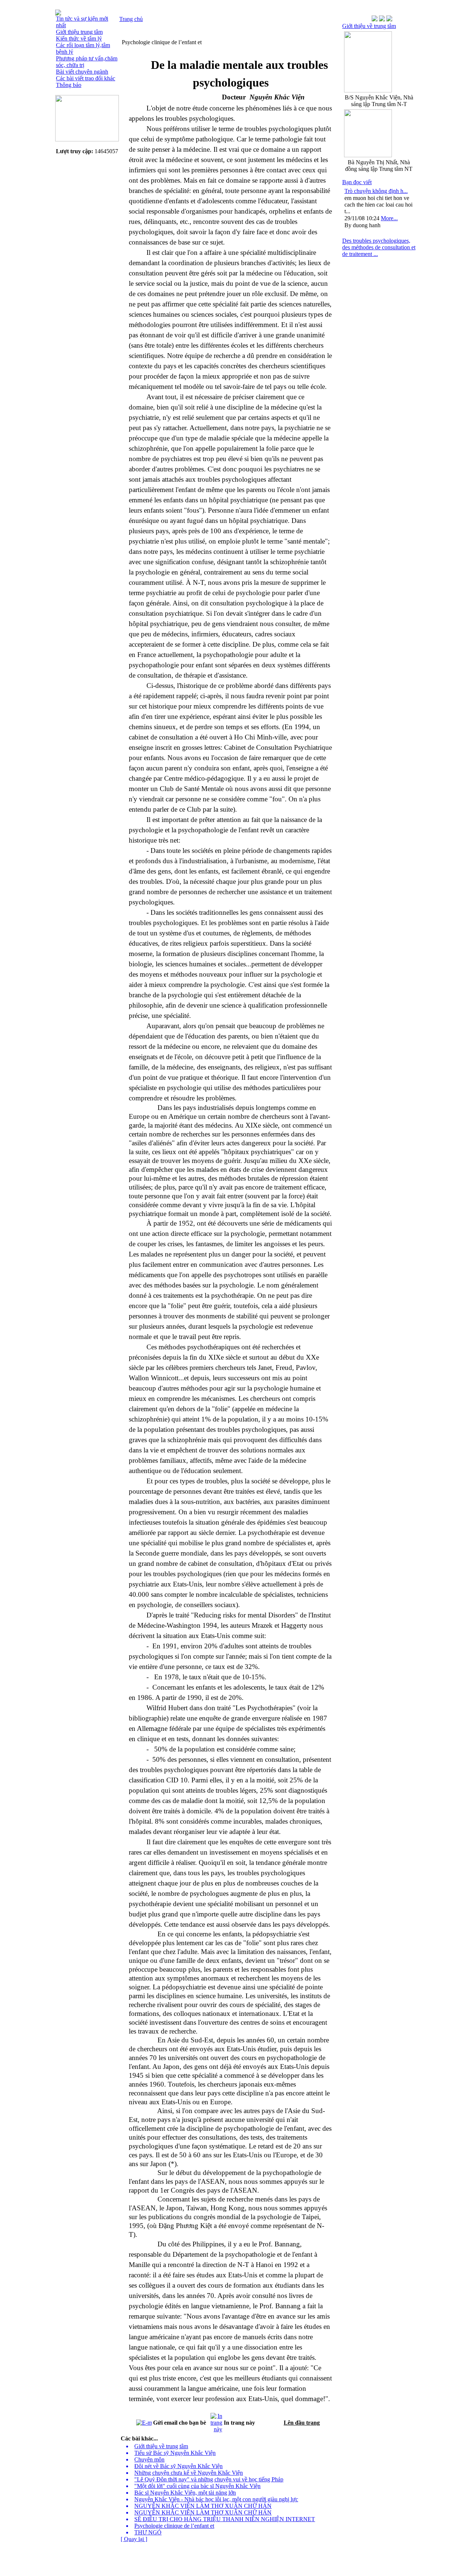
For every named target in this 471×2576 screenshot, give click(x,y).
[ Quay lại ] (134, 2539)
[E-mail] (144, 2421)
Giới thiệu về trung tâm (369, 26)
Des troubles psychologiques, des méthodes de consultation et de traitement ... (379, 247)
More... (389, 218)
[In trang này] (216, 2421)
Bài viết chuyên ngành (82, 72)
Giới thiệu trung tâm (79, 32)
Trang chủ (131, 19)
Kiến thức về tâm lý (79, 38)
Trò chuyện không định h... (376, 191)
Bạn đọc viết (357, 182)
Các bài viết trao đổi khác (86, 78)
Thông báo (69, 85)
